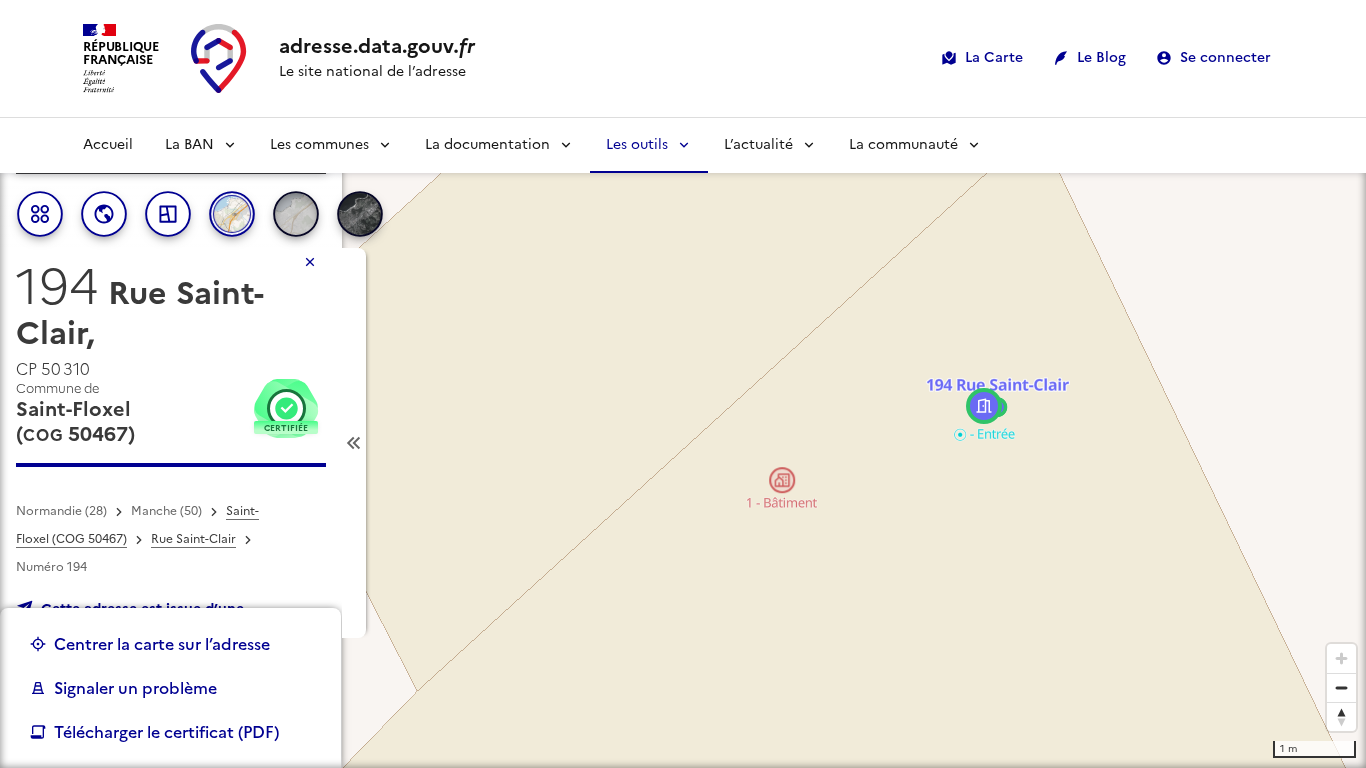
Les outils (637, 144)
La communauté (903, 144)
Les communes (319, 144)
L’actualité (758, 144)
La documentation (487, 144)
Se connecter (1225, 57)
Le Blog (1101, 57)
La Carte (994, 57)
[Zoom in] (1341, 658)
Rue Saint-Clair (193, 539)
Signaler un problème (135, 688)
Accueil (108, 144)
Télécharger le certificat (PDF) (166, 732)
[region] (683, 443)
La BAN (189, 144)
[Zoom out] (1341, 687)
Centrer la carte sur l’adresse (162, 644)
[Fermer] (310, 262)
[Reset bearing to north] (1341, 716)
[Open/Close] (354, 443)
